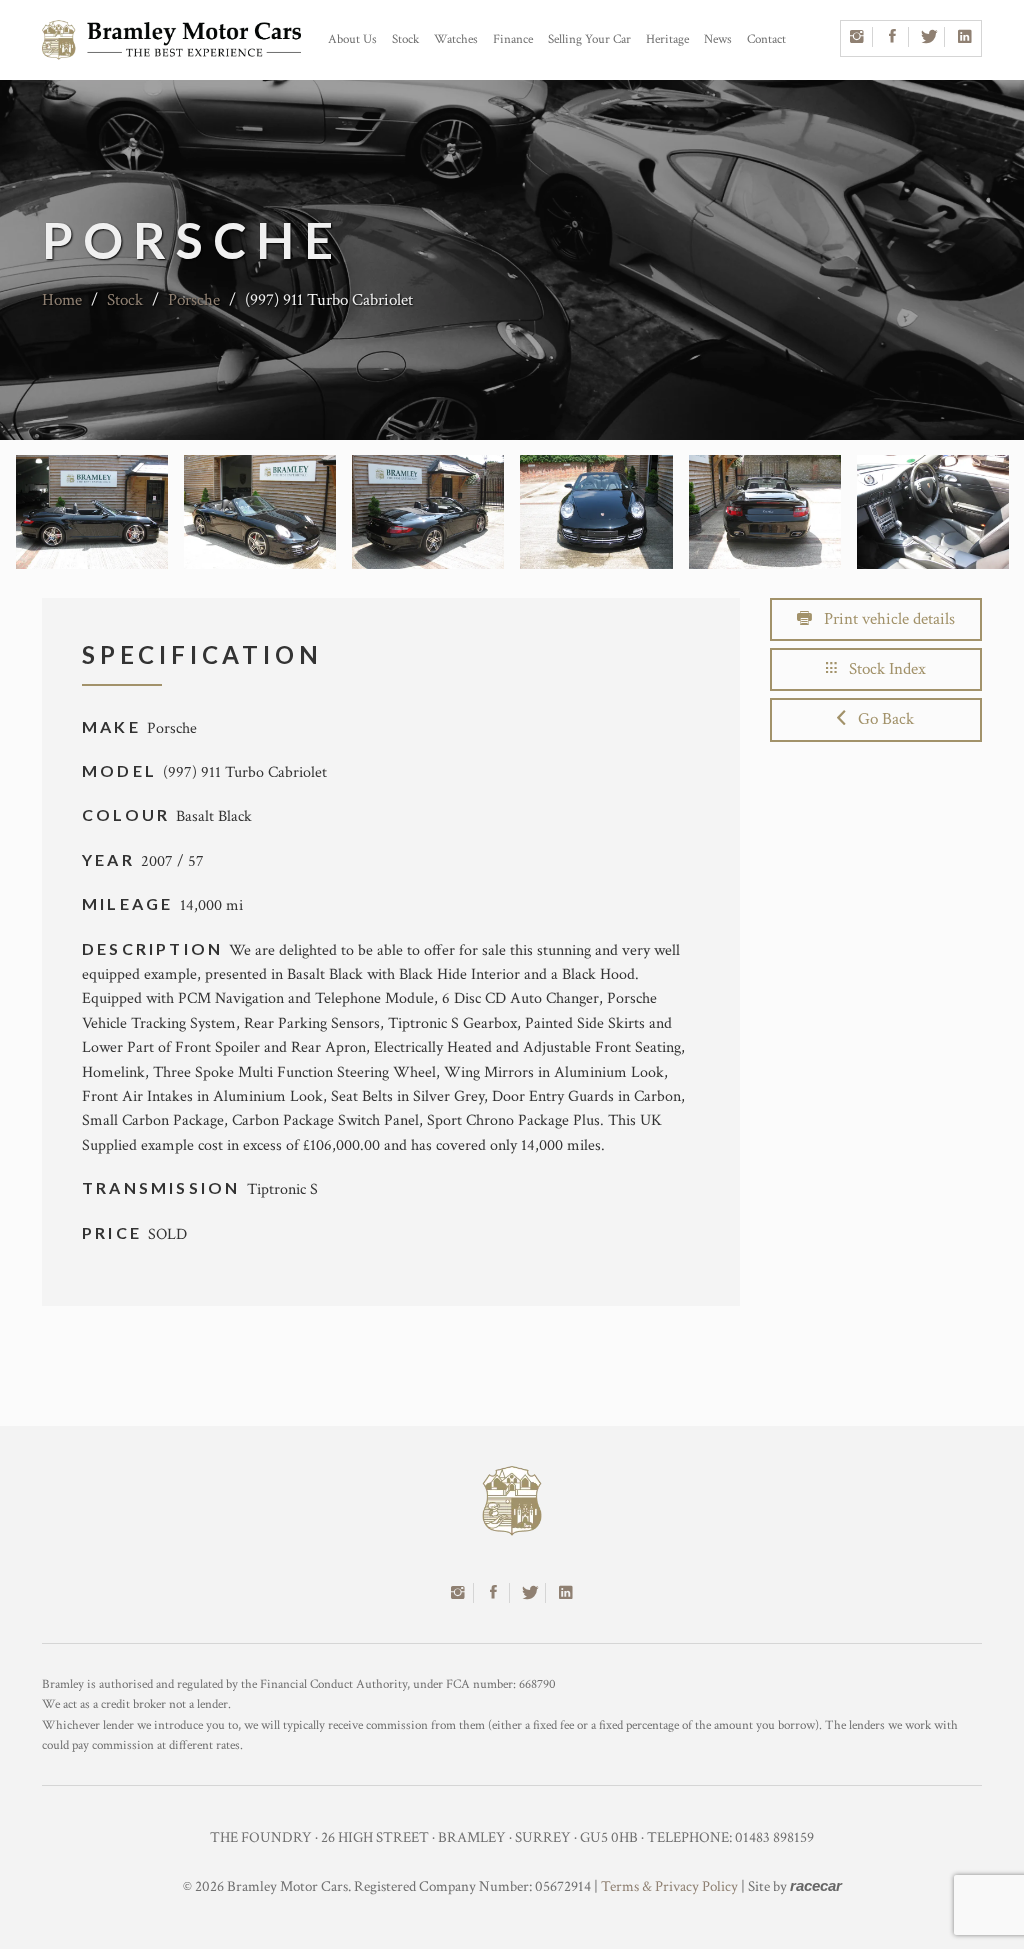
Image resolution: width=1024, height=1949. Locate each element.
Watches (456, 39)
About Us (352, 39)
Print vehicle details (883, 619)
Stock (405, 39)
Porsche (194, 300)
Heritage (667, 39)
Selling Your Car (589, 39)
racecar (816, 1885)
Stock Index (881, 669)
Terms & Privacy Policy (669, 1886)
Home (62, 300)
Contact (766, 39)
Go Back (880, 719)
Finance (513, 39)
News (718, 39)
